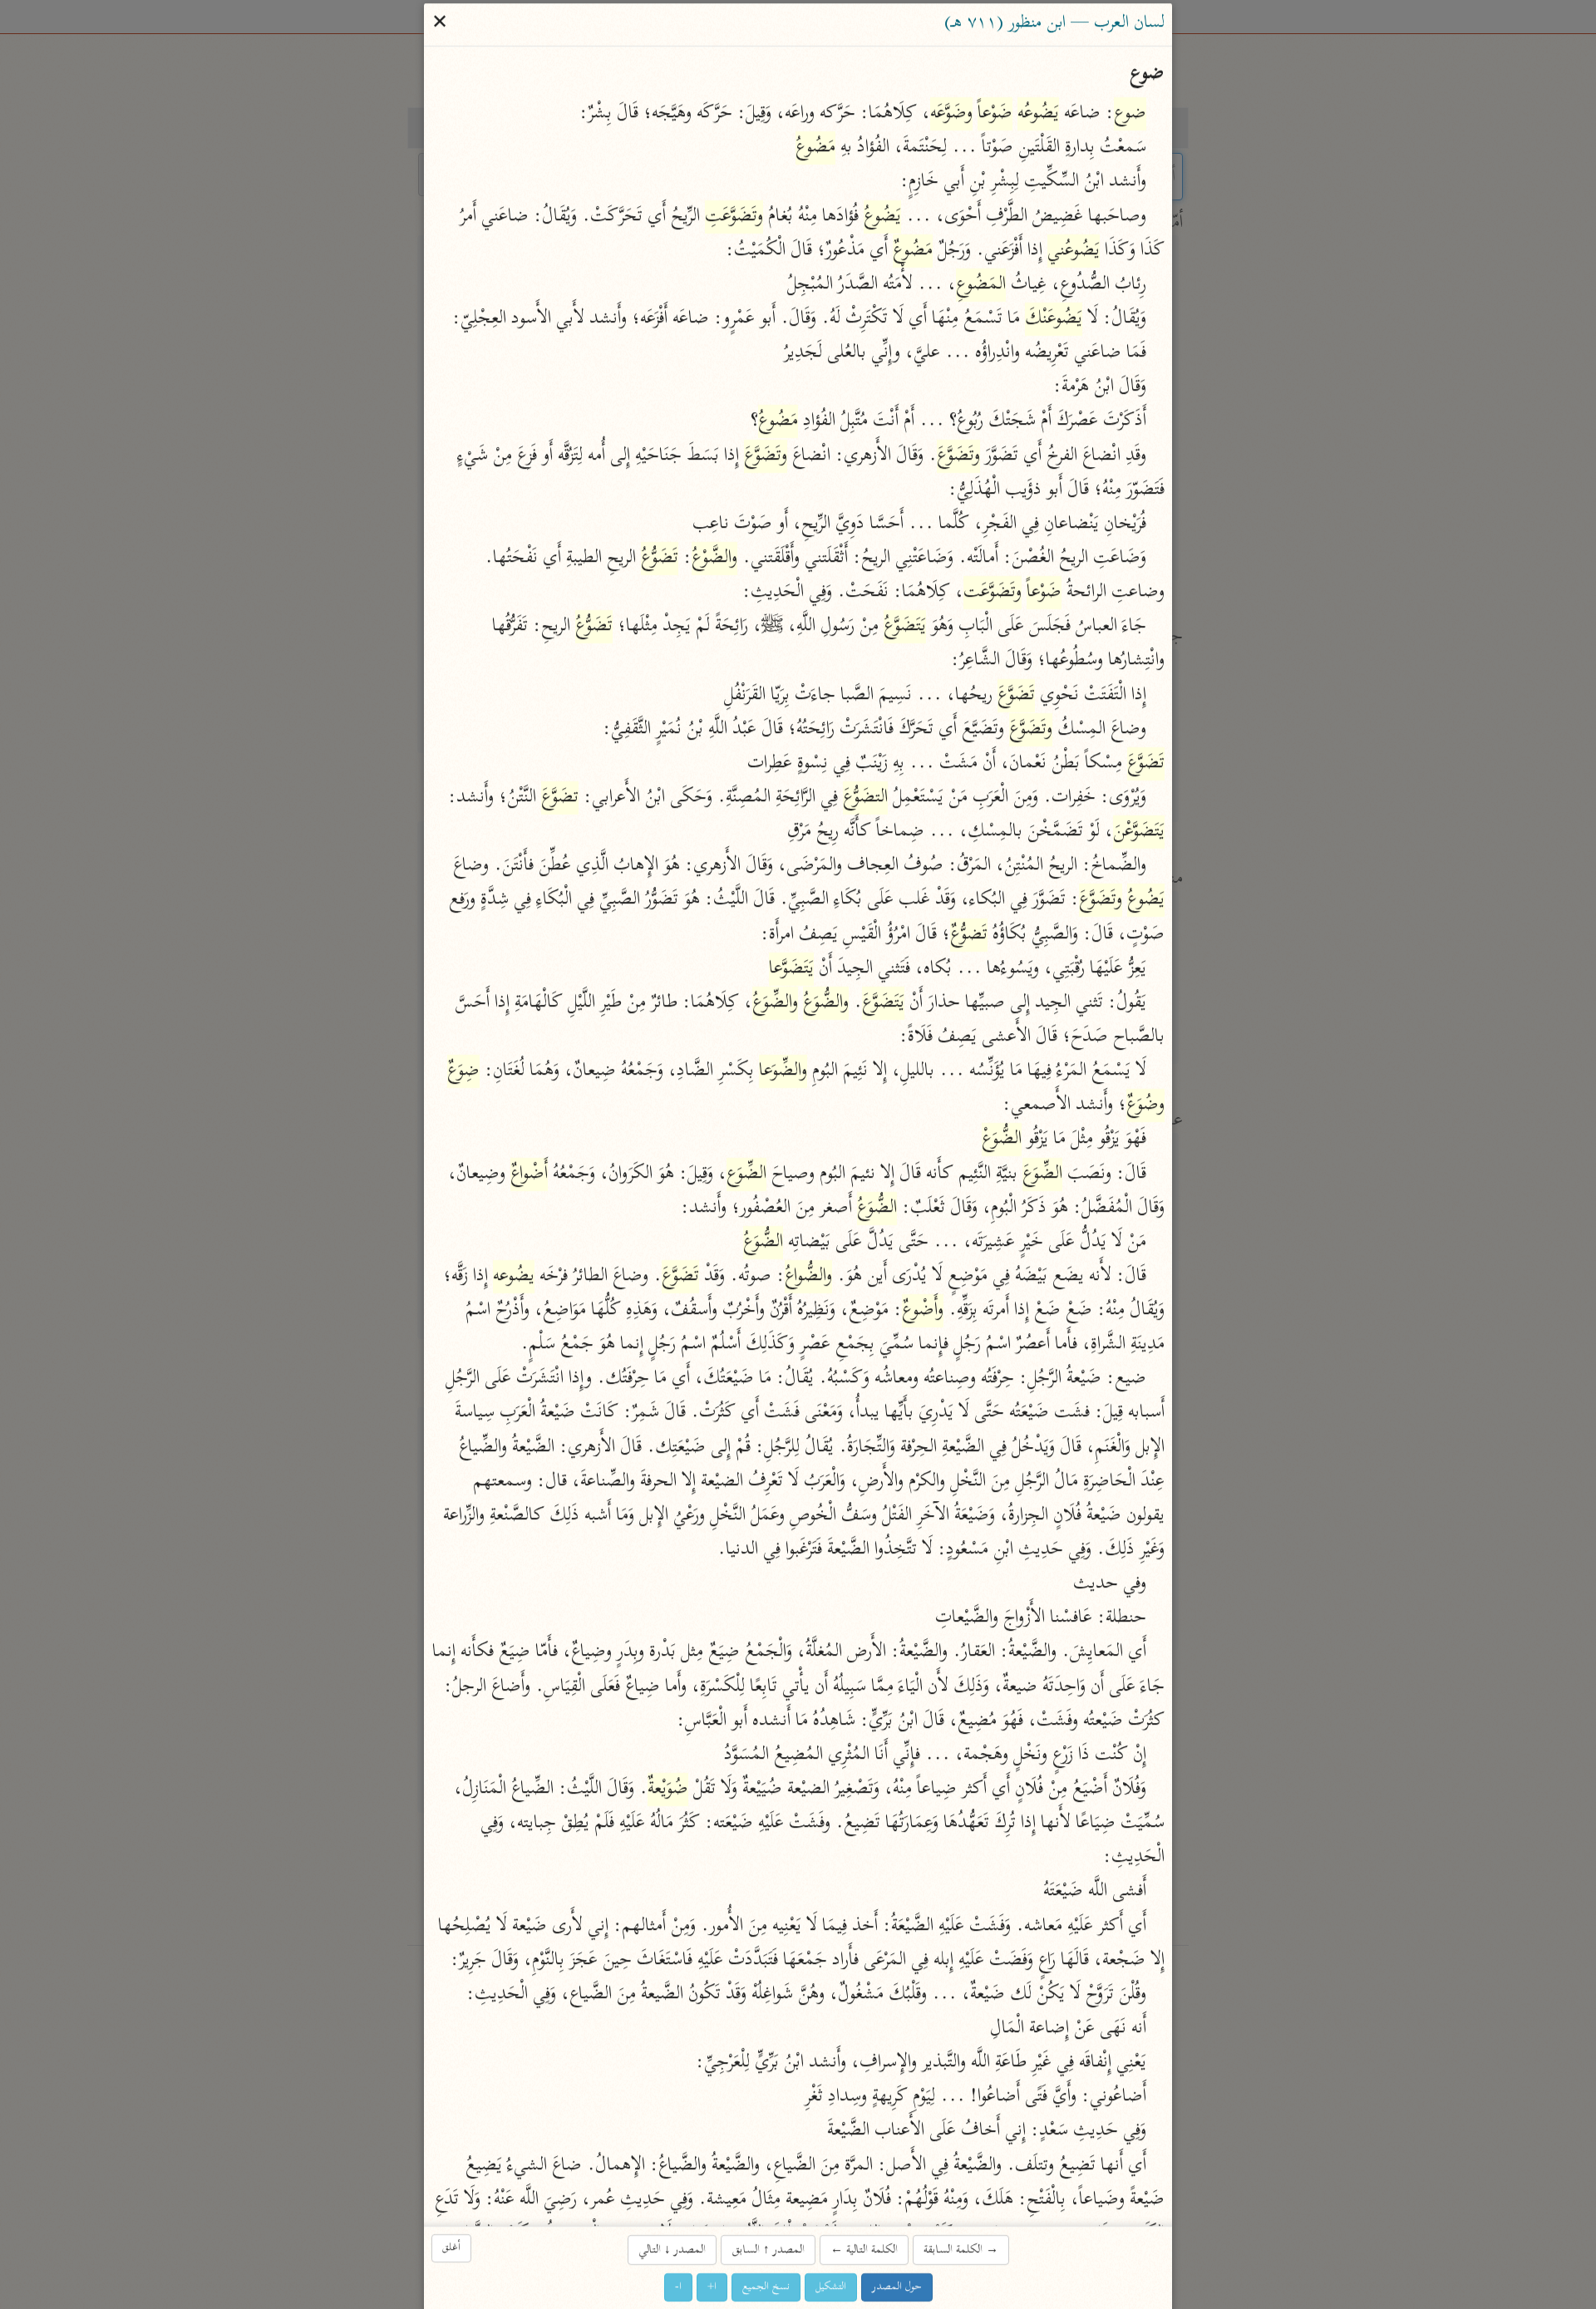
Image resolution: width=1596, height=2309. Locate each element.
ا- (678, 2287)
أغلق (451, 2248)
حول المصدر (897, 2287)
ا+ (712, 2287)
